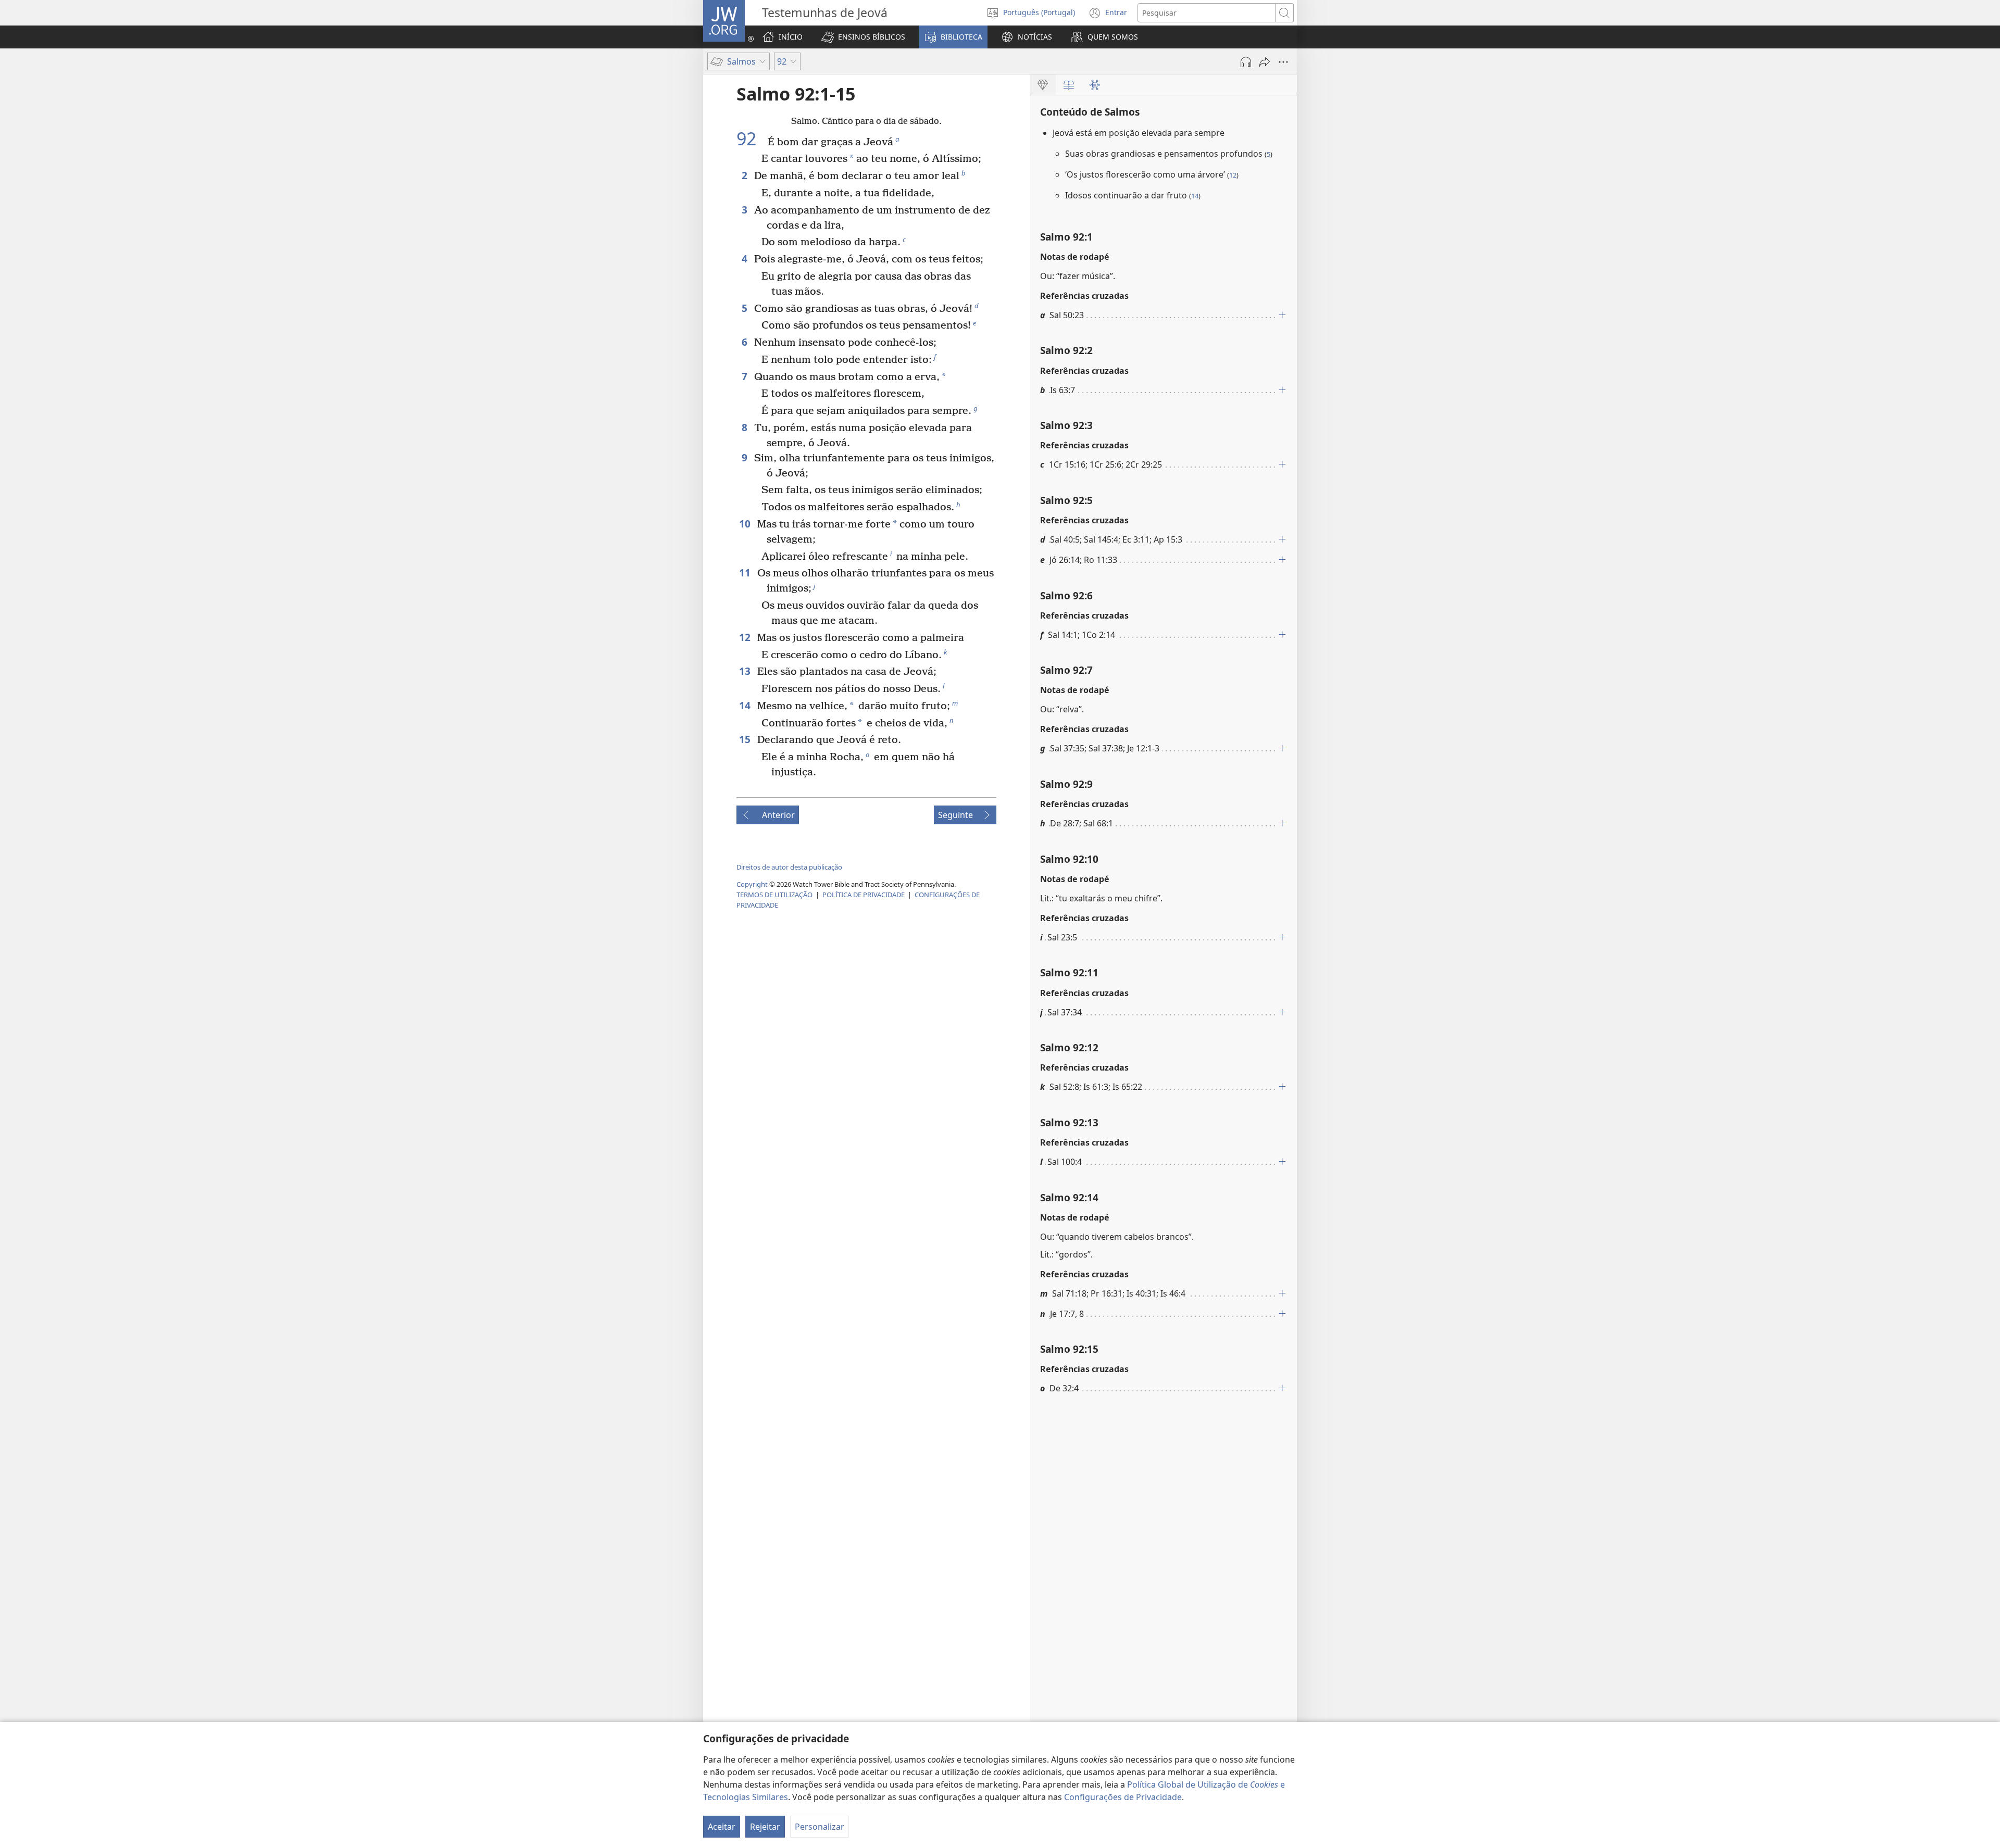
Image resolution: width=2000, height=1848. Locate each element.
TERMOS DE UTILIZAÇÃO (774, 895)
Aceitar (722, 1827)
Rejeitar (765, 1827)
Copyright (752, 884)
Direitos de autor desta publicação (789, 867)
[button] (863, 37)
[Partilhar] (1265, 62)
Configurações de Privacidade (1123, 1797)
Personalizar (820, 1827)
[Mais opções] (1283, 62)
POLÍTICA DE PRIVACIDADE (864, 895)
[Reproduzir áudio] (1246, 62)
